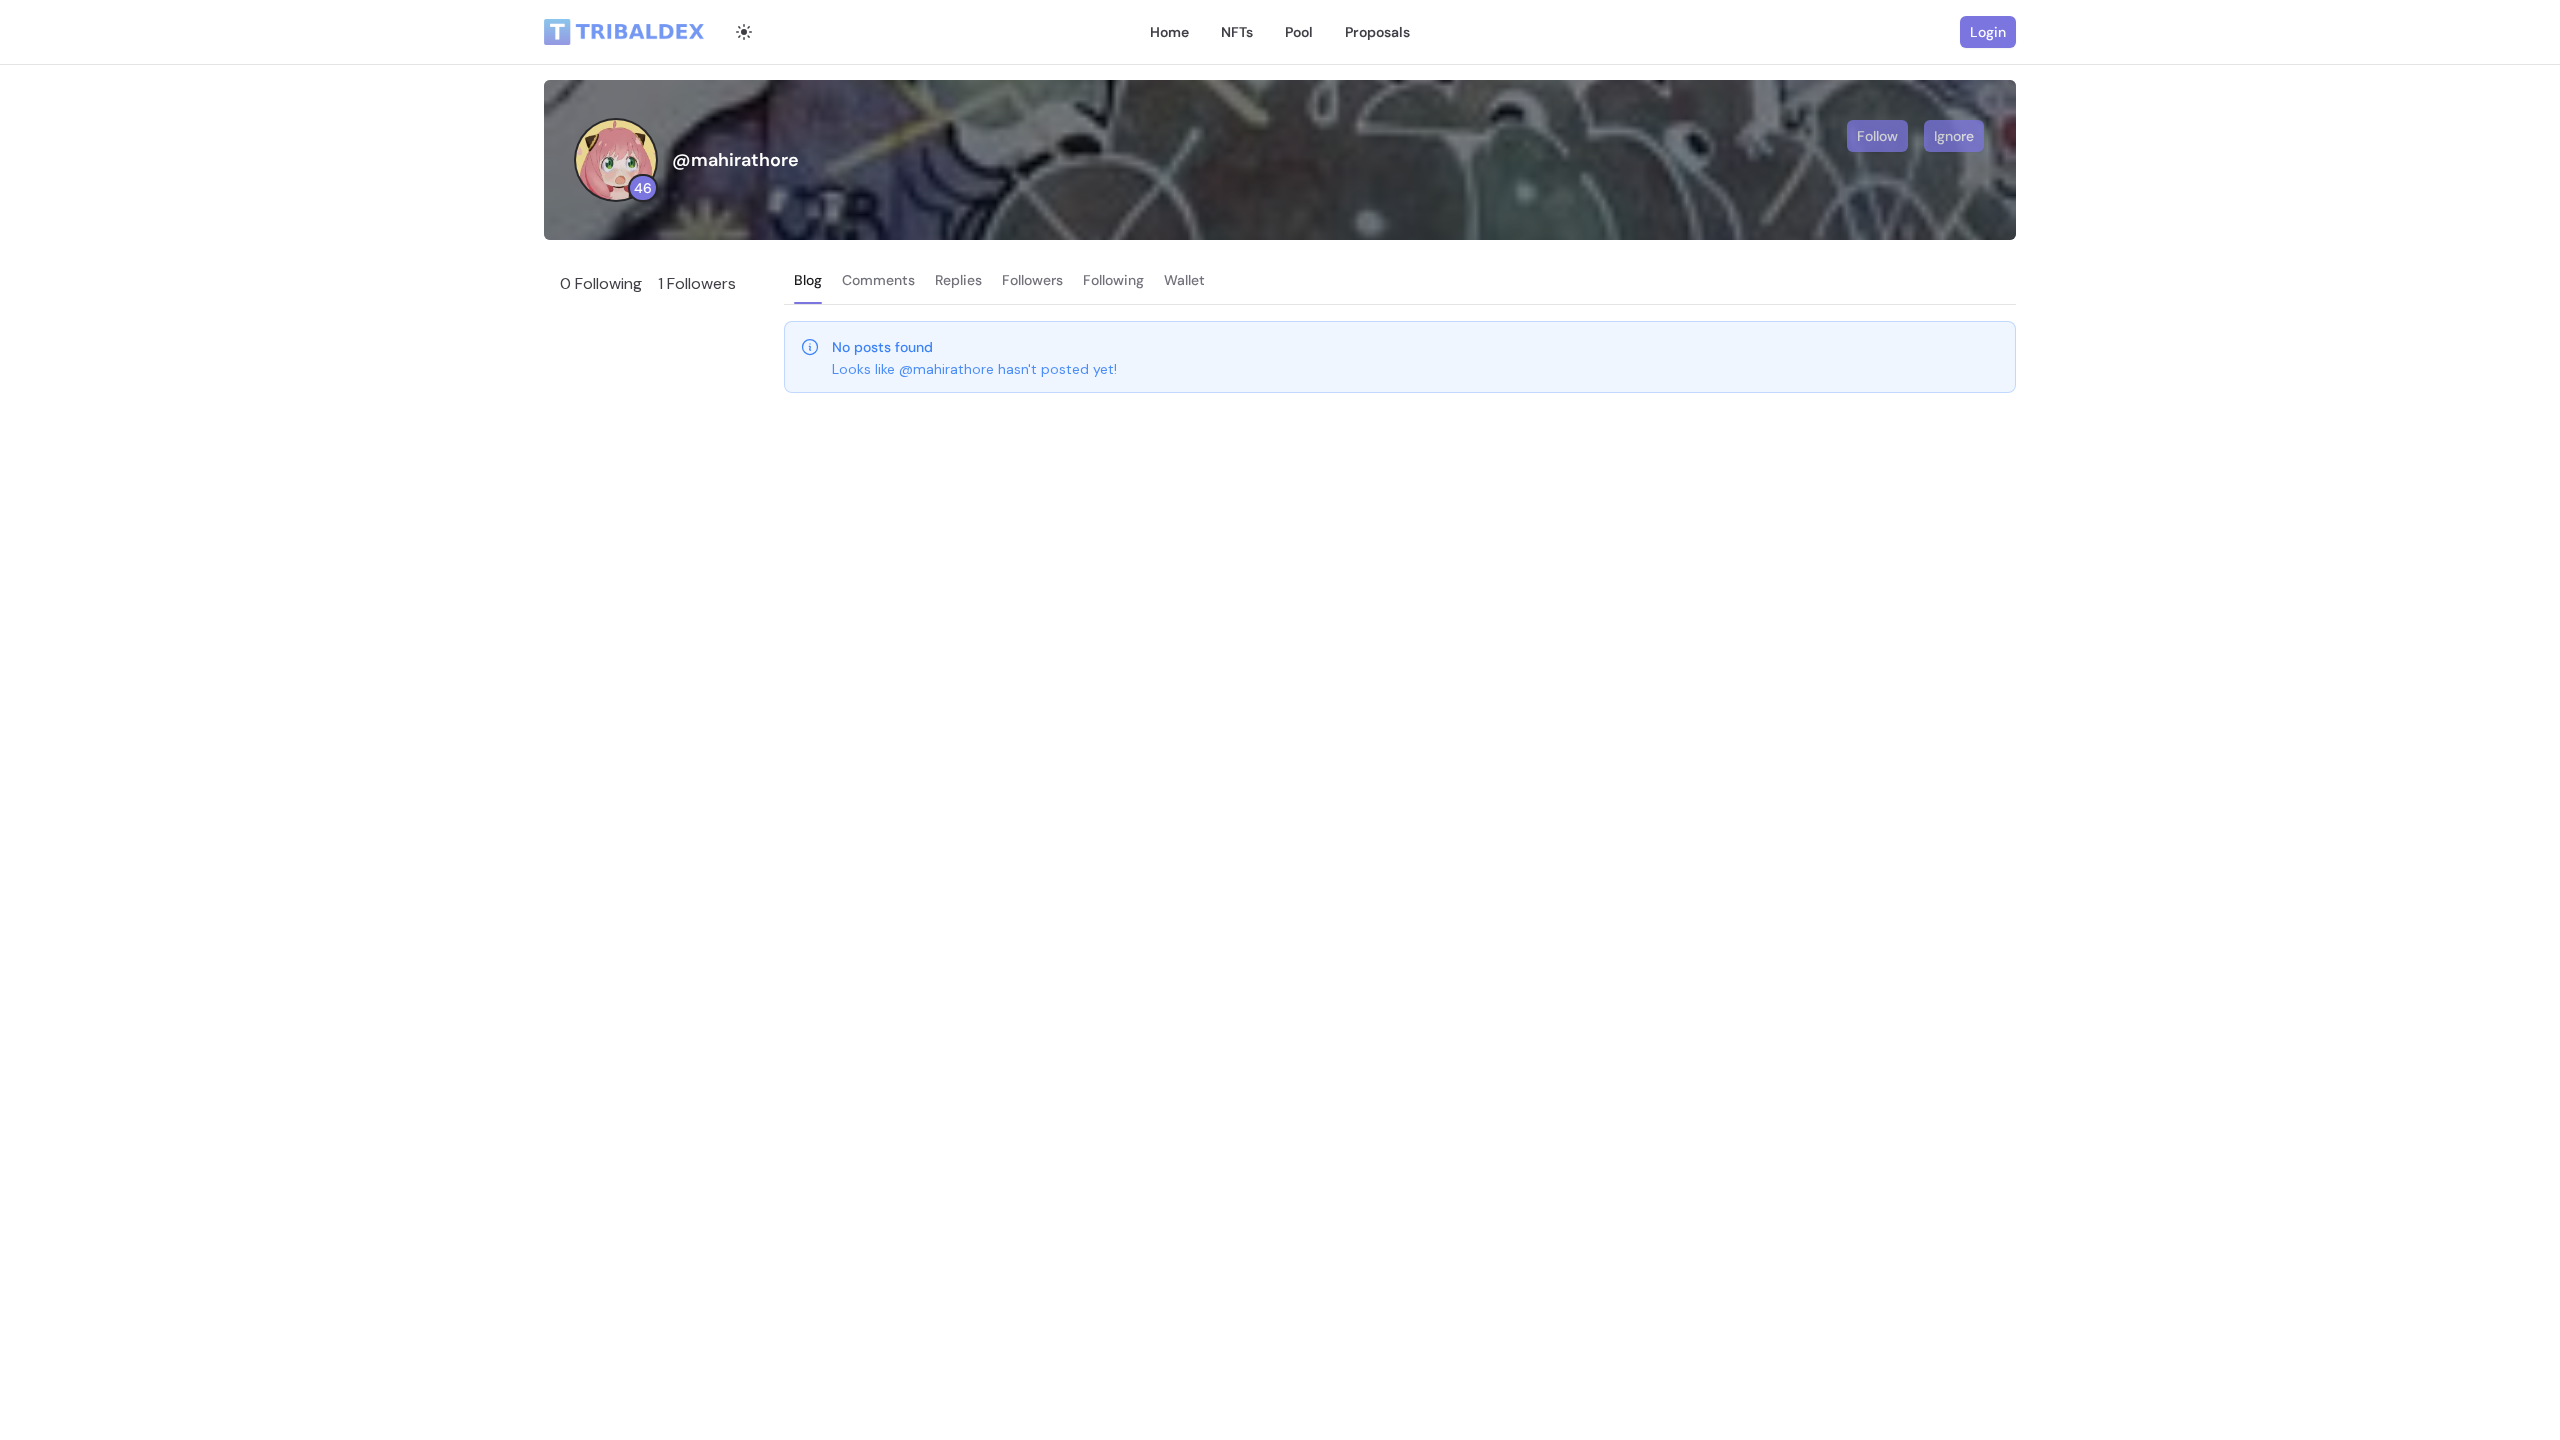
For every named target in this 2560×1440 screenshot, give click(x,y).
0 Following (601, 283)
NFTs (1237, 32)
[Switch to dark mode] (744, 32)
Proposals (1377, 32)
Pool (1299, 32)
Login (1988, 32)
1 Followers (697, 283)
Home (1169, 32)
